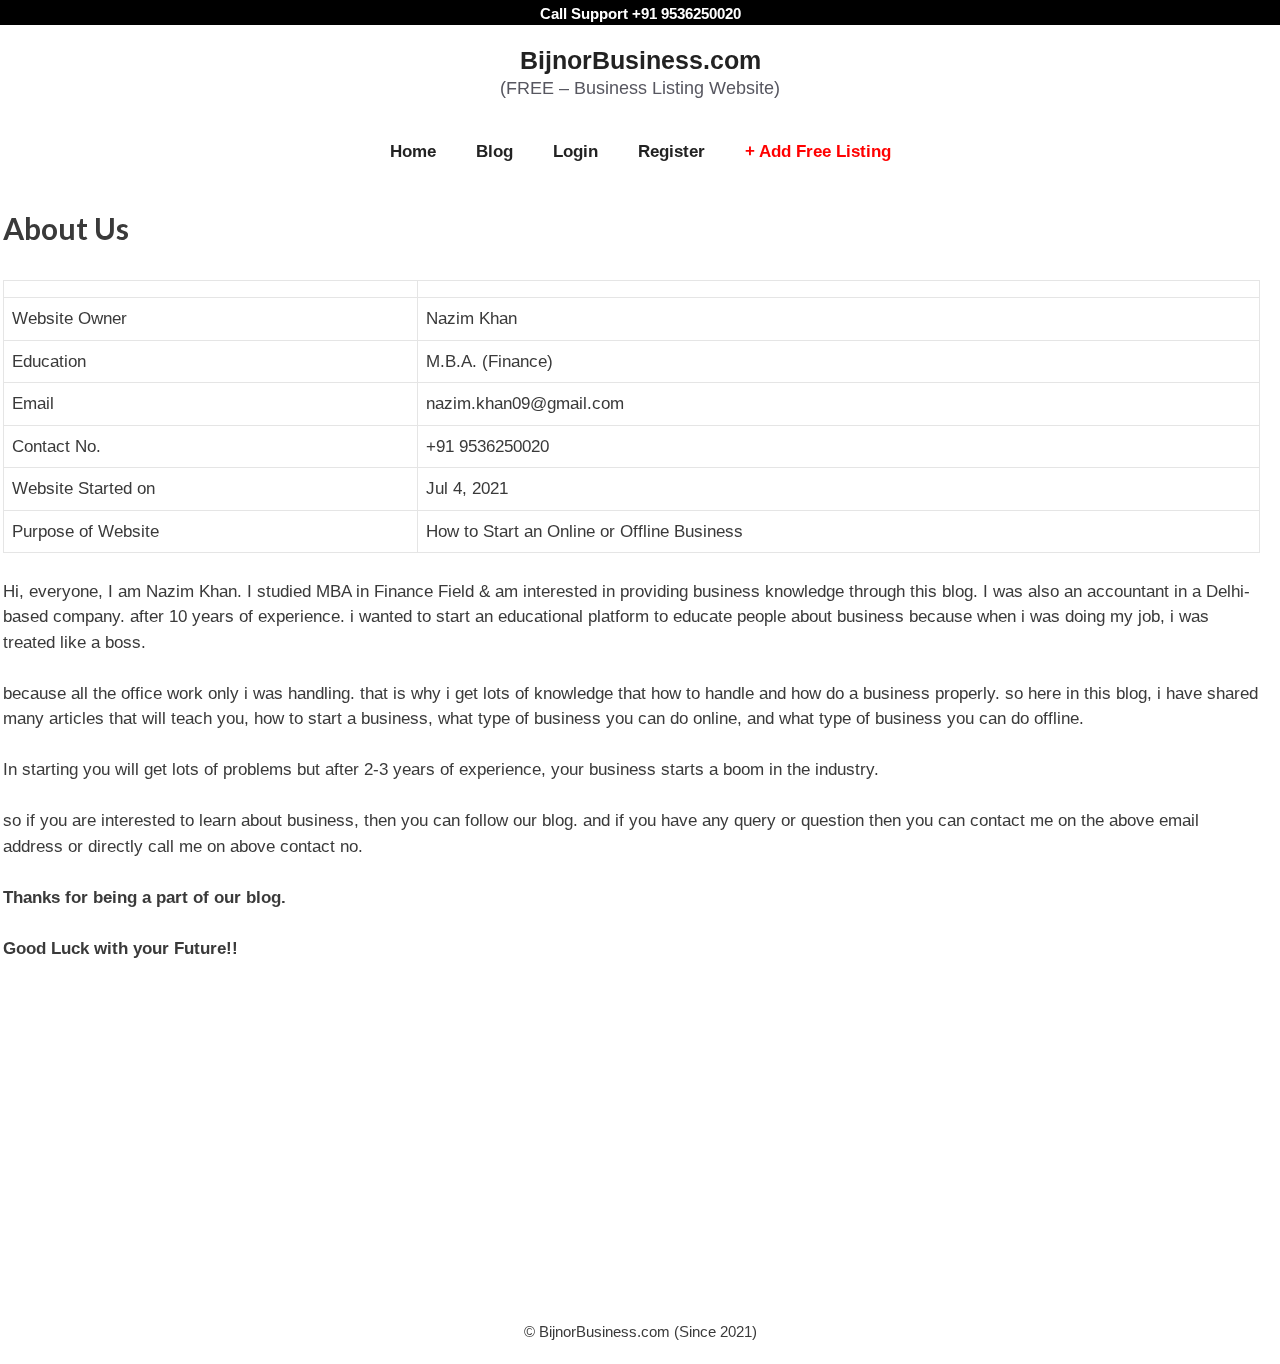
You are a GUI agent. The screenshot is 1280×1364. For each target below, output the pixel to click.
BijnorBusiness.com (640, 60)
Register (671, 151)
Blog (494, 151)
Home (413, 151)
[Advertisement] (640, 1151)
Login (575, 151)
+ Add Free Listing (818, 151)
